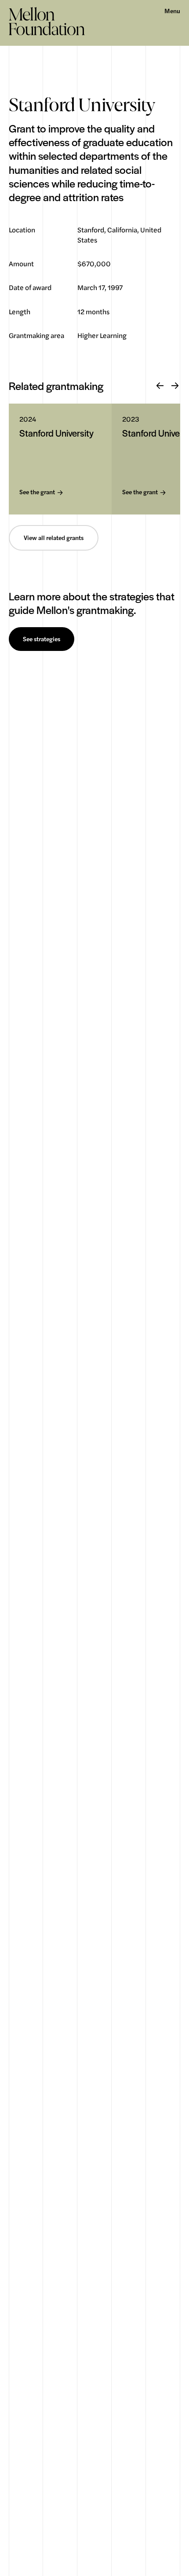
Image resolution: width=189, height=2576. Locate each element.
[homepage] (47, 21)
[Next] (175, 386)
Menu (172, 11)
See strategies (42, 639)
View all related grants (54, 538)
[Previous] (160, 386)
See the (37, 492)
